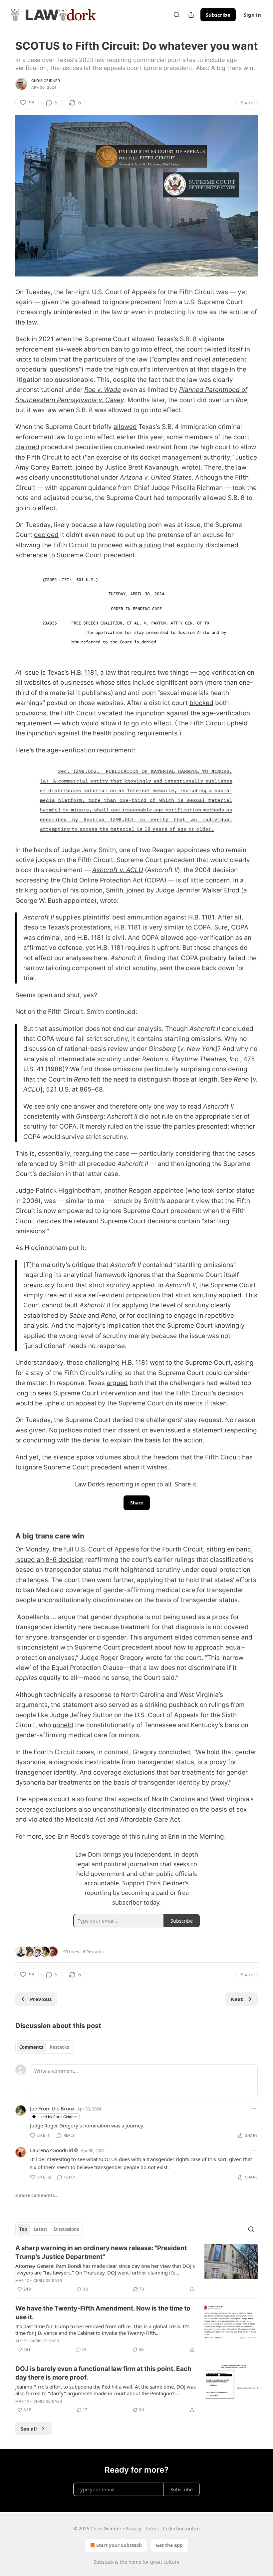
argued (117, 1383)
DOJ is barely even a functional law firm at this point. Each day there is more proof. (103, 2373)
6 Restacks (93, 1952)
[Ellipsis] (254, 2108)
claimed (27, 447)
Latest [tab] (40, 2229)
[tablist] (44, 2047)
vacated (110, 713)
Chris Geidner (46, 81)
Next (237, 1999)
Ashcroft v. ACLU (118, 870)
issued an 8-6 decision (49, 1560)
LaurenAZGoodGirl (52, 2150)
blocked (201, 703)
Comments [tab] (31, 2047)
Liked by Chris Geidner (57, 2117)
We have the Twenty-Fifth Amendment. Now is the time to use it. (103, 2313)
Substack (104, 2562)
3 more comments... (37, 2195)
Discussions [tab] (66, 2229)
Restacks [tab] (59, 2047)
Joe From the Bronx (52, 2108)
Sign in (252, 15)
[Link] (6, 1536)
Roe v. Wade (103, 390)
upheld (237, 723)
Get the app (169, 2545)
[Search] (176, 15)
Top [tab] (23, 2229)
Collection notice (181, 2528)
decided (46, 535)
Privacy (133, 2528)
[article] (136, 2269)
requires (143, 673)
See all (29, 2429)
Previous (41, 1999)
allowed (125, 427)
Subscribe (218, 15)
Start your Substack (119, 2545)
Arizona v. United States (156, 477)
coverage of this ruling (125, 1836)
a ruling (150, 545)
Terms (152, 2528)
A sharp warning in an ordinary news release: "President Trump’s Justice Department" (101, 2252)
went (157, 1363)
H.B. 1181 (84, 673)
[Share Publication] (191, 15)
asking (244, 1363)
